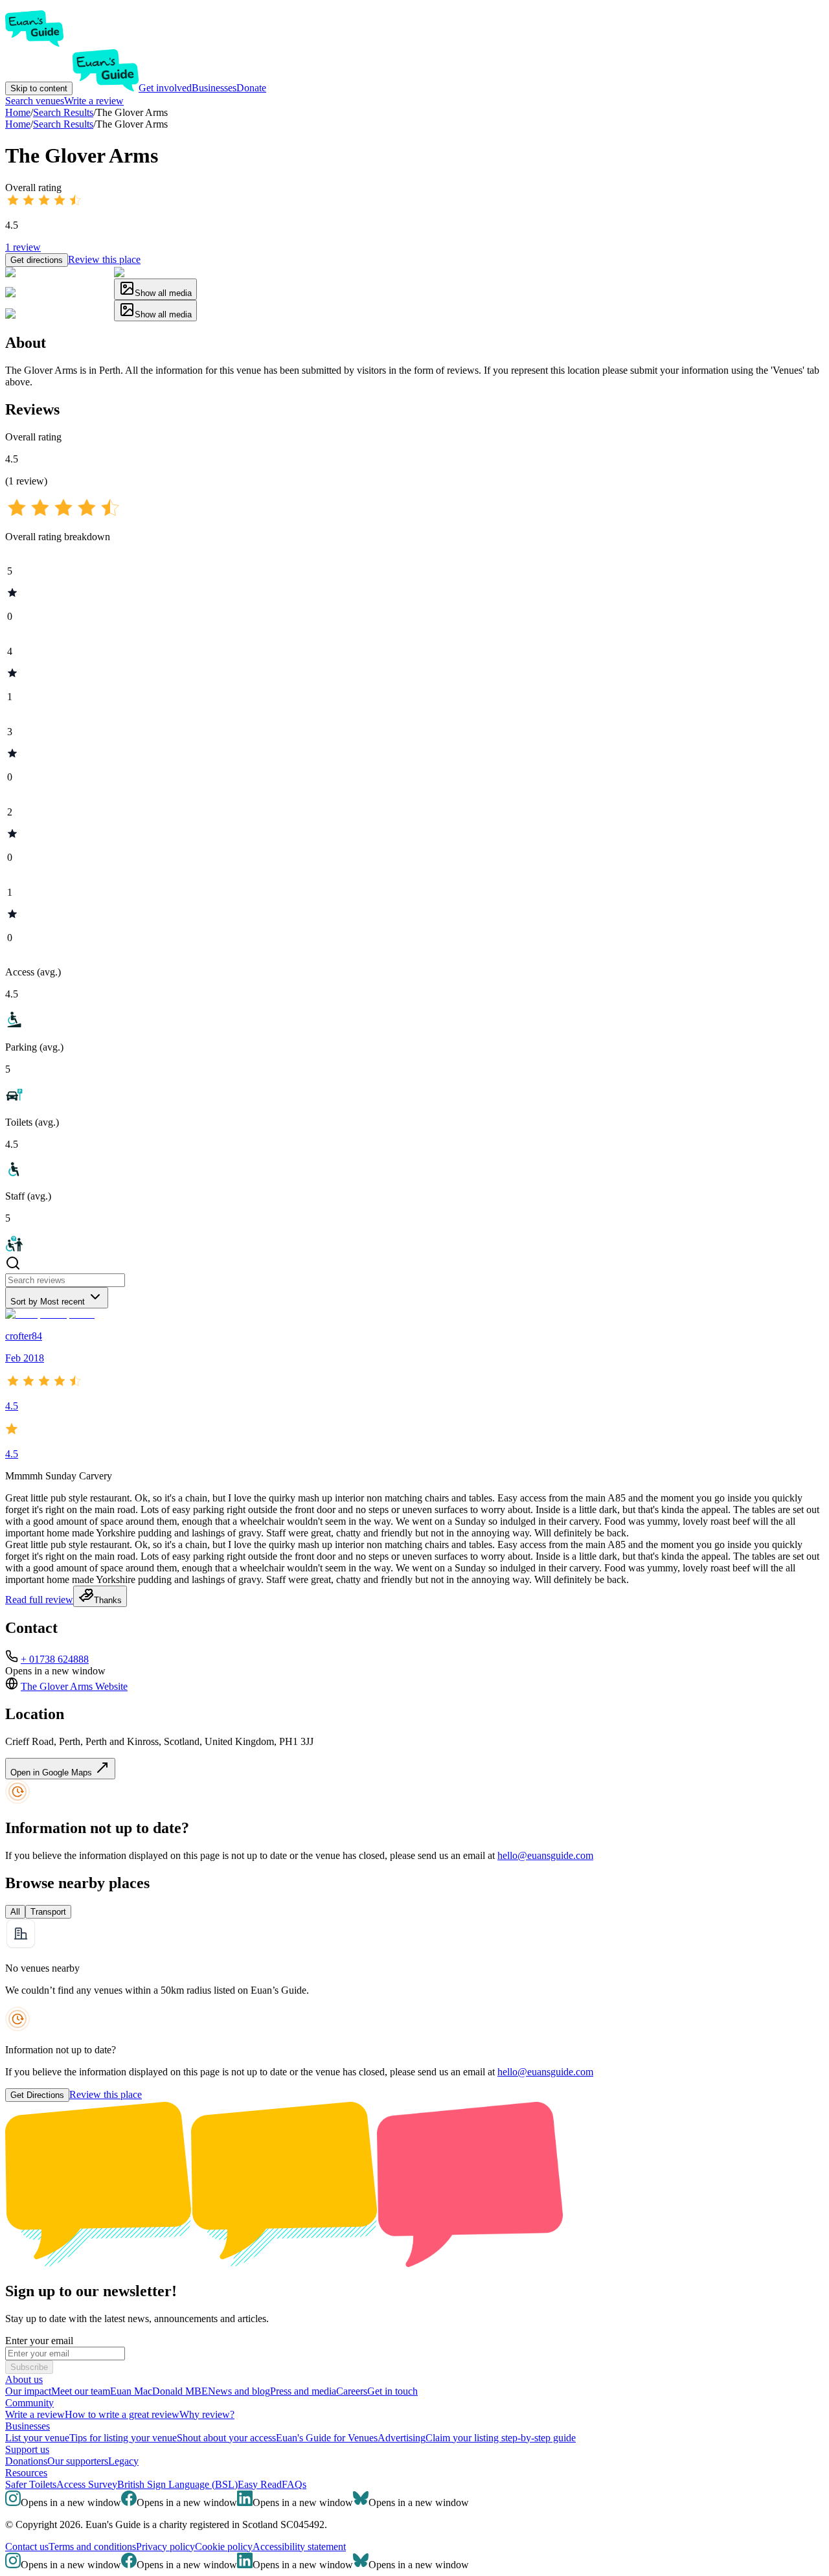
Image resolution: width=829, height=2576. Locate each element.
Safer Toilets (31, 2484)
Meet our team (81, 2391)
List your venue (37, 2438)
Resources (26, 2473)
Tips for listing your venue (123, 2438)
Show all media (163, 293)
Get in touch (392, 2391)
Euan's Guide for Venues (327, 2438)
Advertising (402, 2438)
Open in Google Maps (52, 1772)
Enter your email (39, 2341)
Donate (251, 88)
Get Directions (37, 2095)
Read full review (39, 1600)
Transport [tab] (48, 1912)
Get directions (37, 260)
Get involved (165, 88)
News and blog (239, 2391)
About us (24, 2379)
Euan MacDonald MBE (159, 2391)
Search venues (35, 101)
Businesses (214, 88)
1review (23, 247)
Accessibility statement (299, 2547)
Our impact (28, 2391)
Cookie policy (224, 2547)
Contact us (27, 2547)
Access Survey (87, 2484)
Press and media (303, 2391)
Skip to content (39, 88)
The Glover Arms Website (74, 1686)
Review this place (104, 259)
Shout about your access (226, 2438)
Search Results (63, 124)
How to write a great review (122, 2414)
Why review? (207, 2414)
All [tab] (15, 1912)
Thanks (108, 1600)
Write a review (94, 101)
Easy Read (260, 2484)
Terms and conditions (92, 2547)
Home (18, 124)
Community (29, 2403)
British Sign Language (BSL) (177, 2484)
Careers (352, 2391)
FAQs (294, 2484)
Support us (27, 2449)
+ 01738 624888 (55, 1659)
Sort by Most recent (48, 1302)
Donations (26, 2461)
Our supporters (78, 2461)
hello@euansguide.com (545, 1855)
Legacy (123, 2461)
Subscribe (29, 2367)
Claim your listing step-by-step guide (501, 2438)
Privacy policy (165, 2547)
